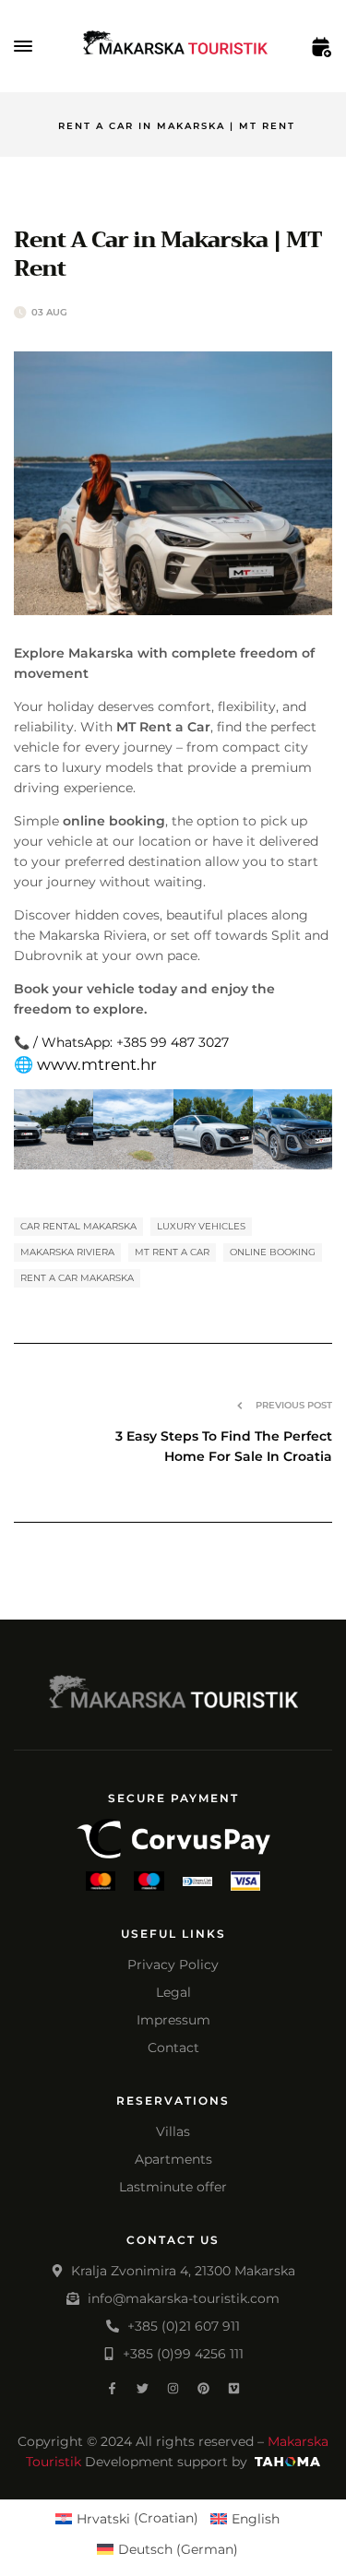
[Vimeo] (234, 2388)
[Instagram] (173, 2388)
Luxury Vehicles (201, 1226)
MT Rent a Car (172, 1252)
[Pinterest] (203, 2388)
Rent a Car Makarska (77, 1278)
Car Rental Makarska (78, 1226)
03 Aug (49, 312)
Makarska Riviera (67, 1252)
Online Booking (273, 1252)
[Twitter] (143, 2388)
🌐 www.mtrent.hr (85, 1064)
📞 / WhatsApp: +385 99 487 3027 (121, 1042)
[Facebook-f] (112, 2388)
